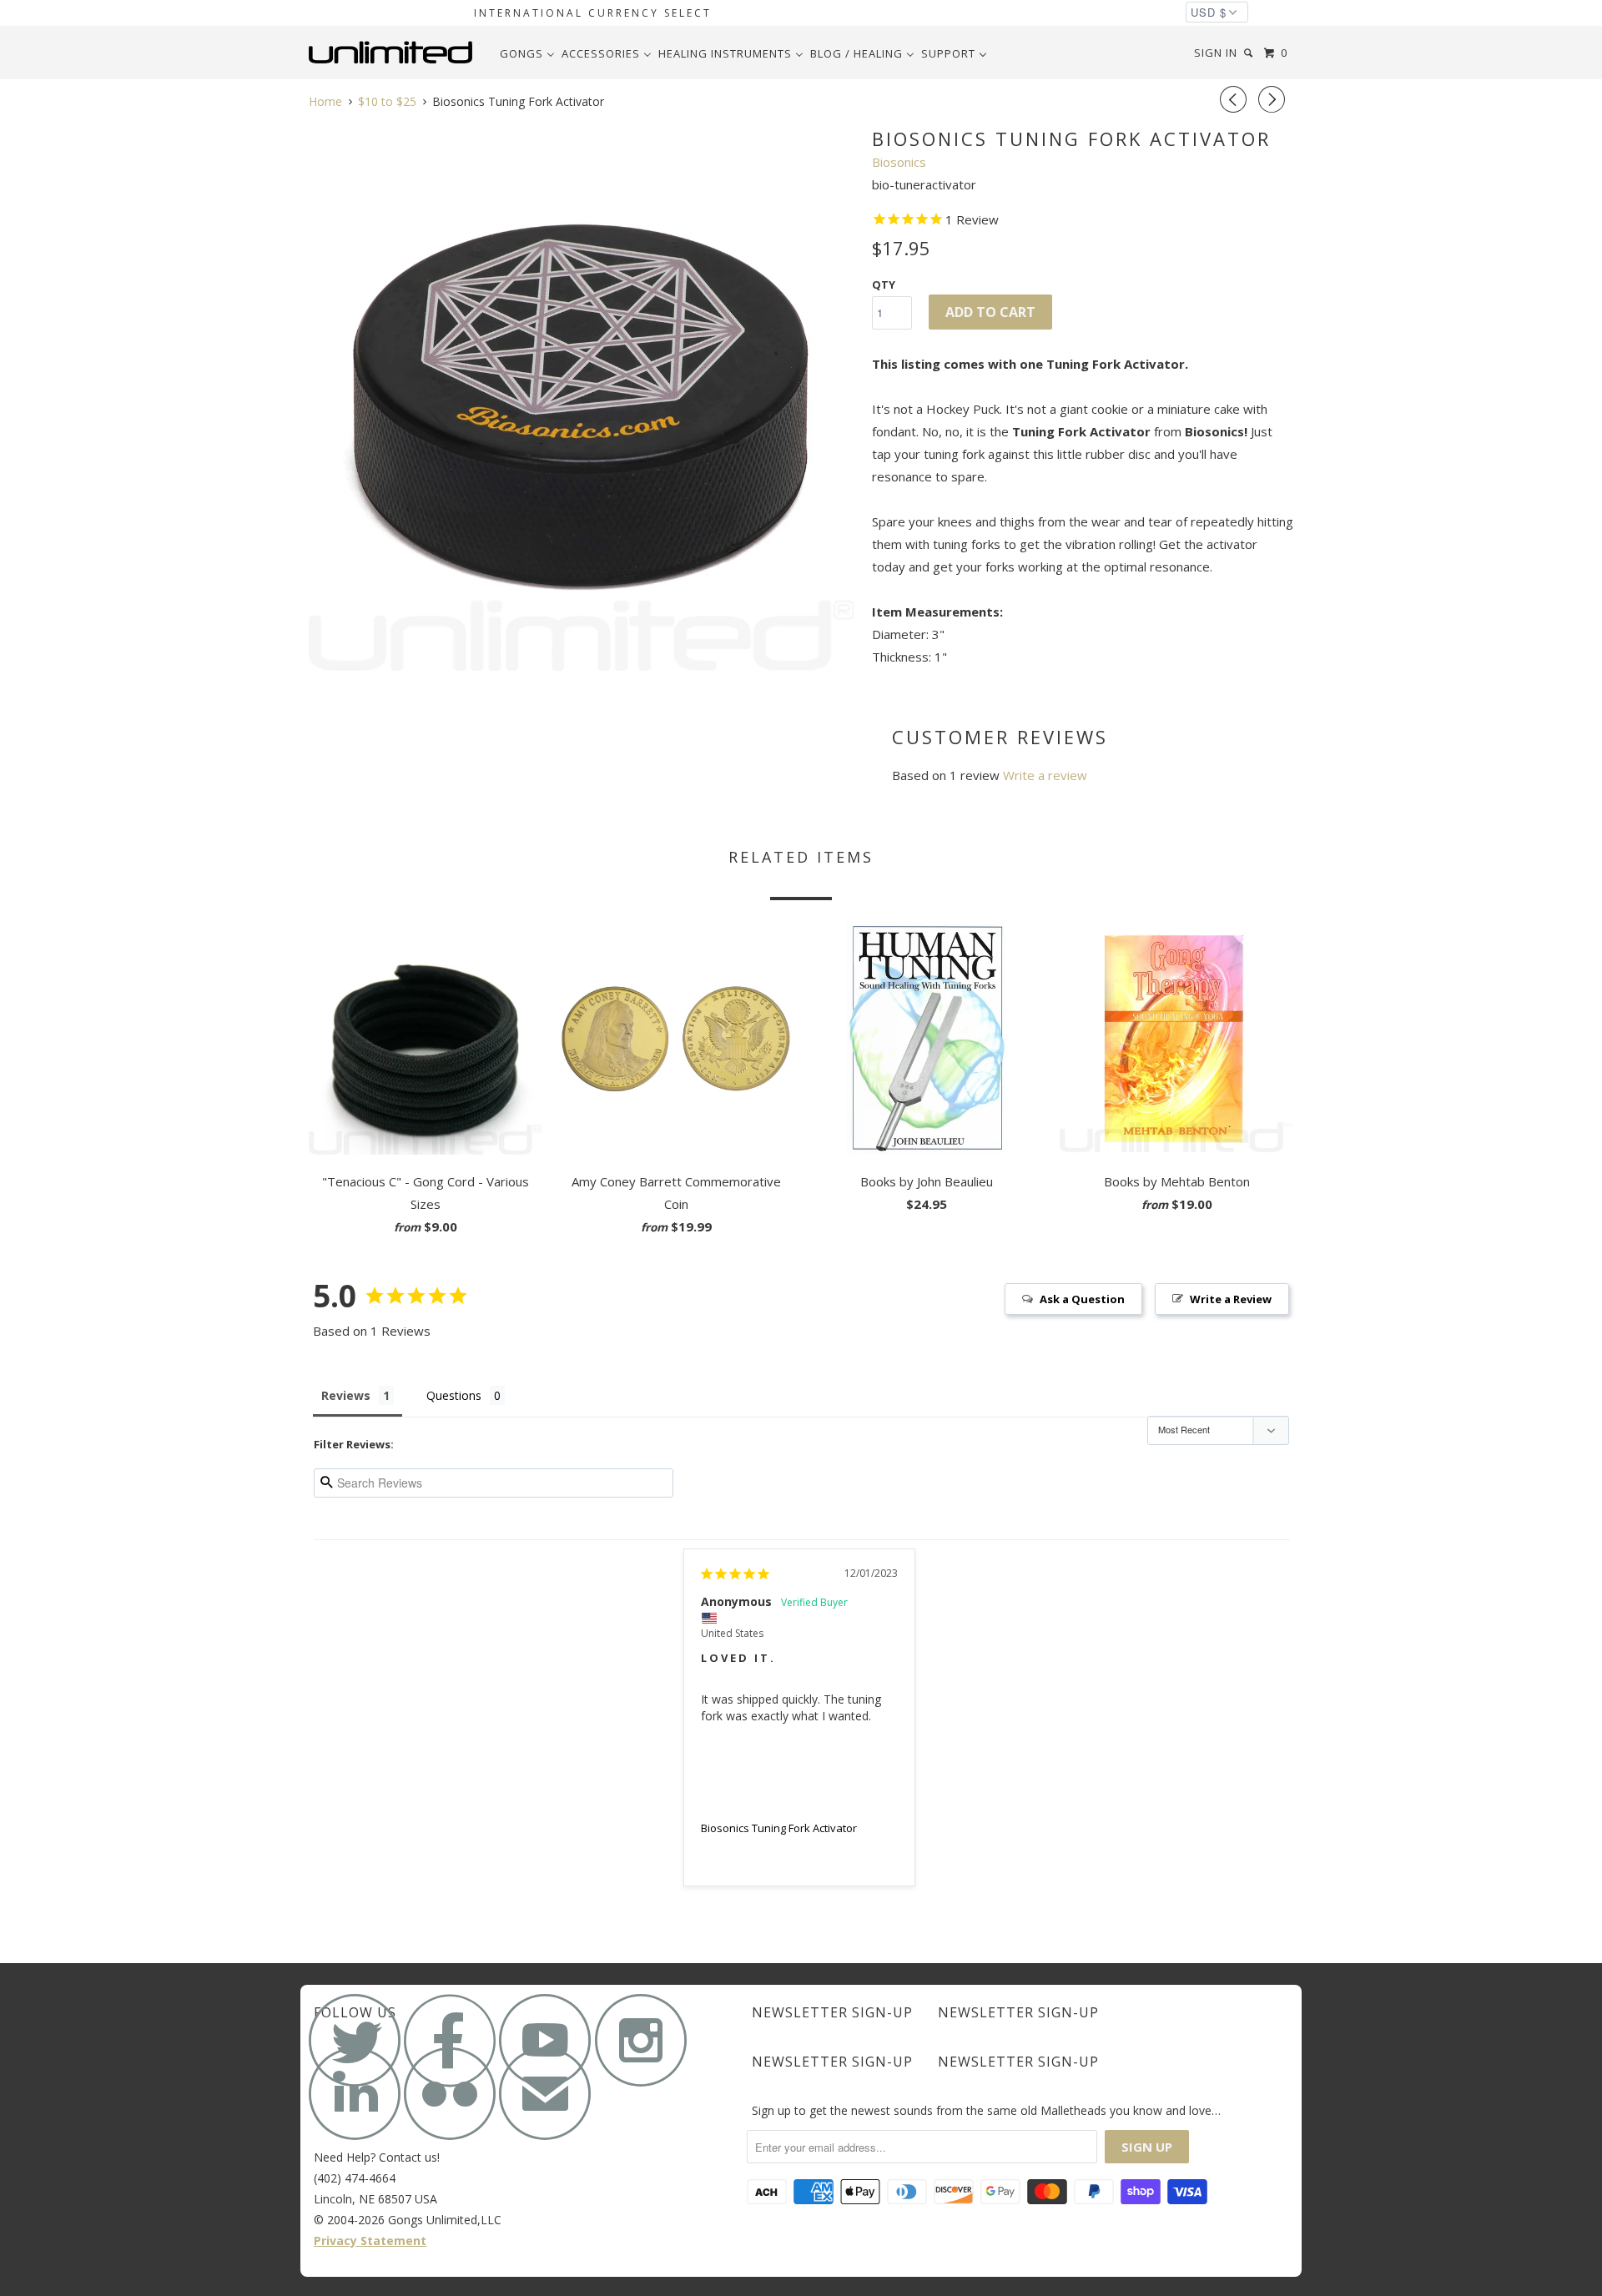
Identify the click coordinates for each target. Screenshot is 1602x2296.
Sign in (1216, 53)
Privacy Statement (370, 2241)
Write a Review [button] (1231, 1299)
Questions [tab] (454, 1395)
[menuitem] (527, 53)
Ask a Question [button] (1082, 1299)
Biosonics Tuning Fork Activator (779, 1828)
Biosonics (899, 162)
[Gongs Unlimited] (394, 53)
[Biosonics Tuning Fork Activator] (582, 398)
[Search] (1250, 53)
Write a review (1045, 775)
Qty (884, 284)
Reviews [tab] (346, 1395)
